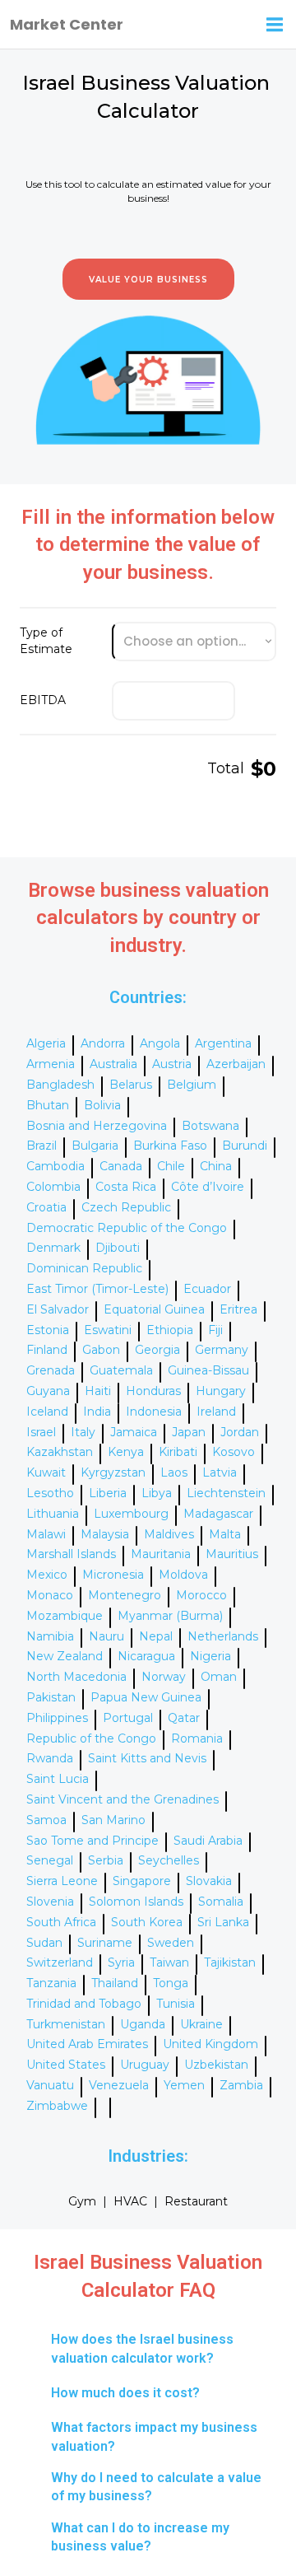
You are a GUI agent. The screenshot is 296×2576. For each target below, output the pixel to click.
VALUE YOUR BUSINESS (148, 280)
